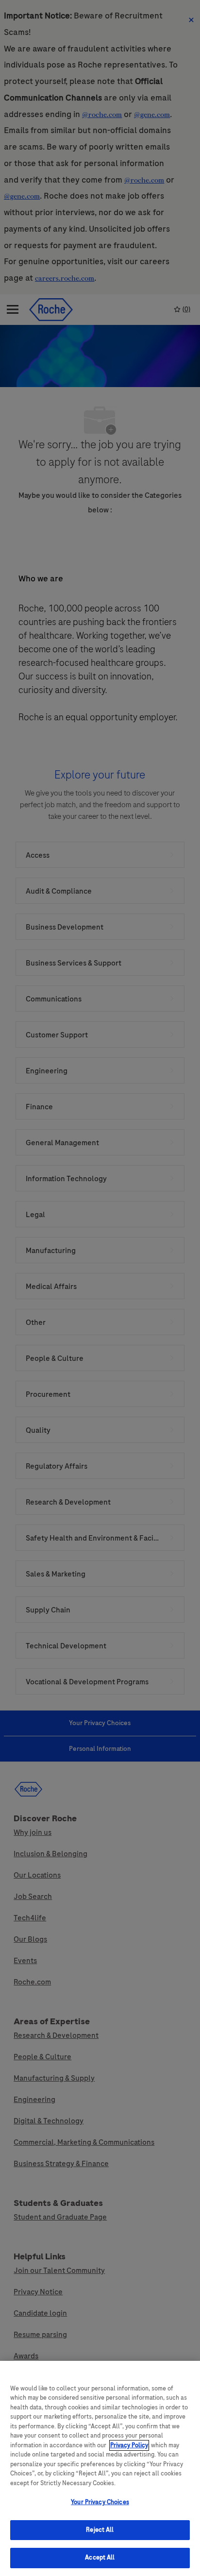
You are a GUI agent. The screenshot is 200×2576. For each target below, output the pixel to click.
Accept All (100, 2558)
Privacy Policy (129, 2445)
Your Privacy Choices (100, 2502)
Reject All (100, 2530)
